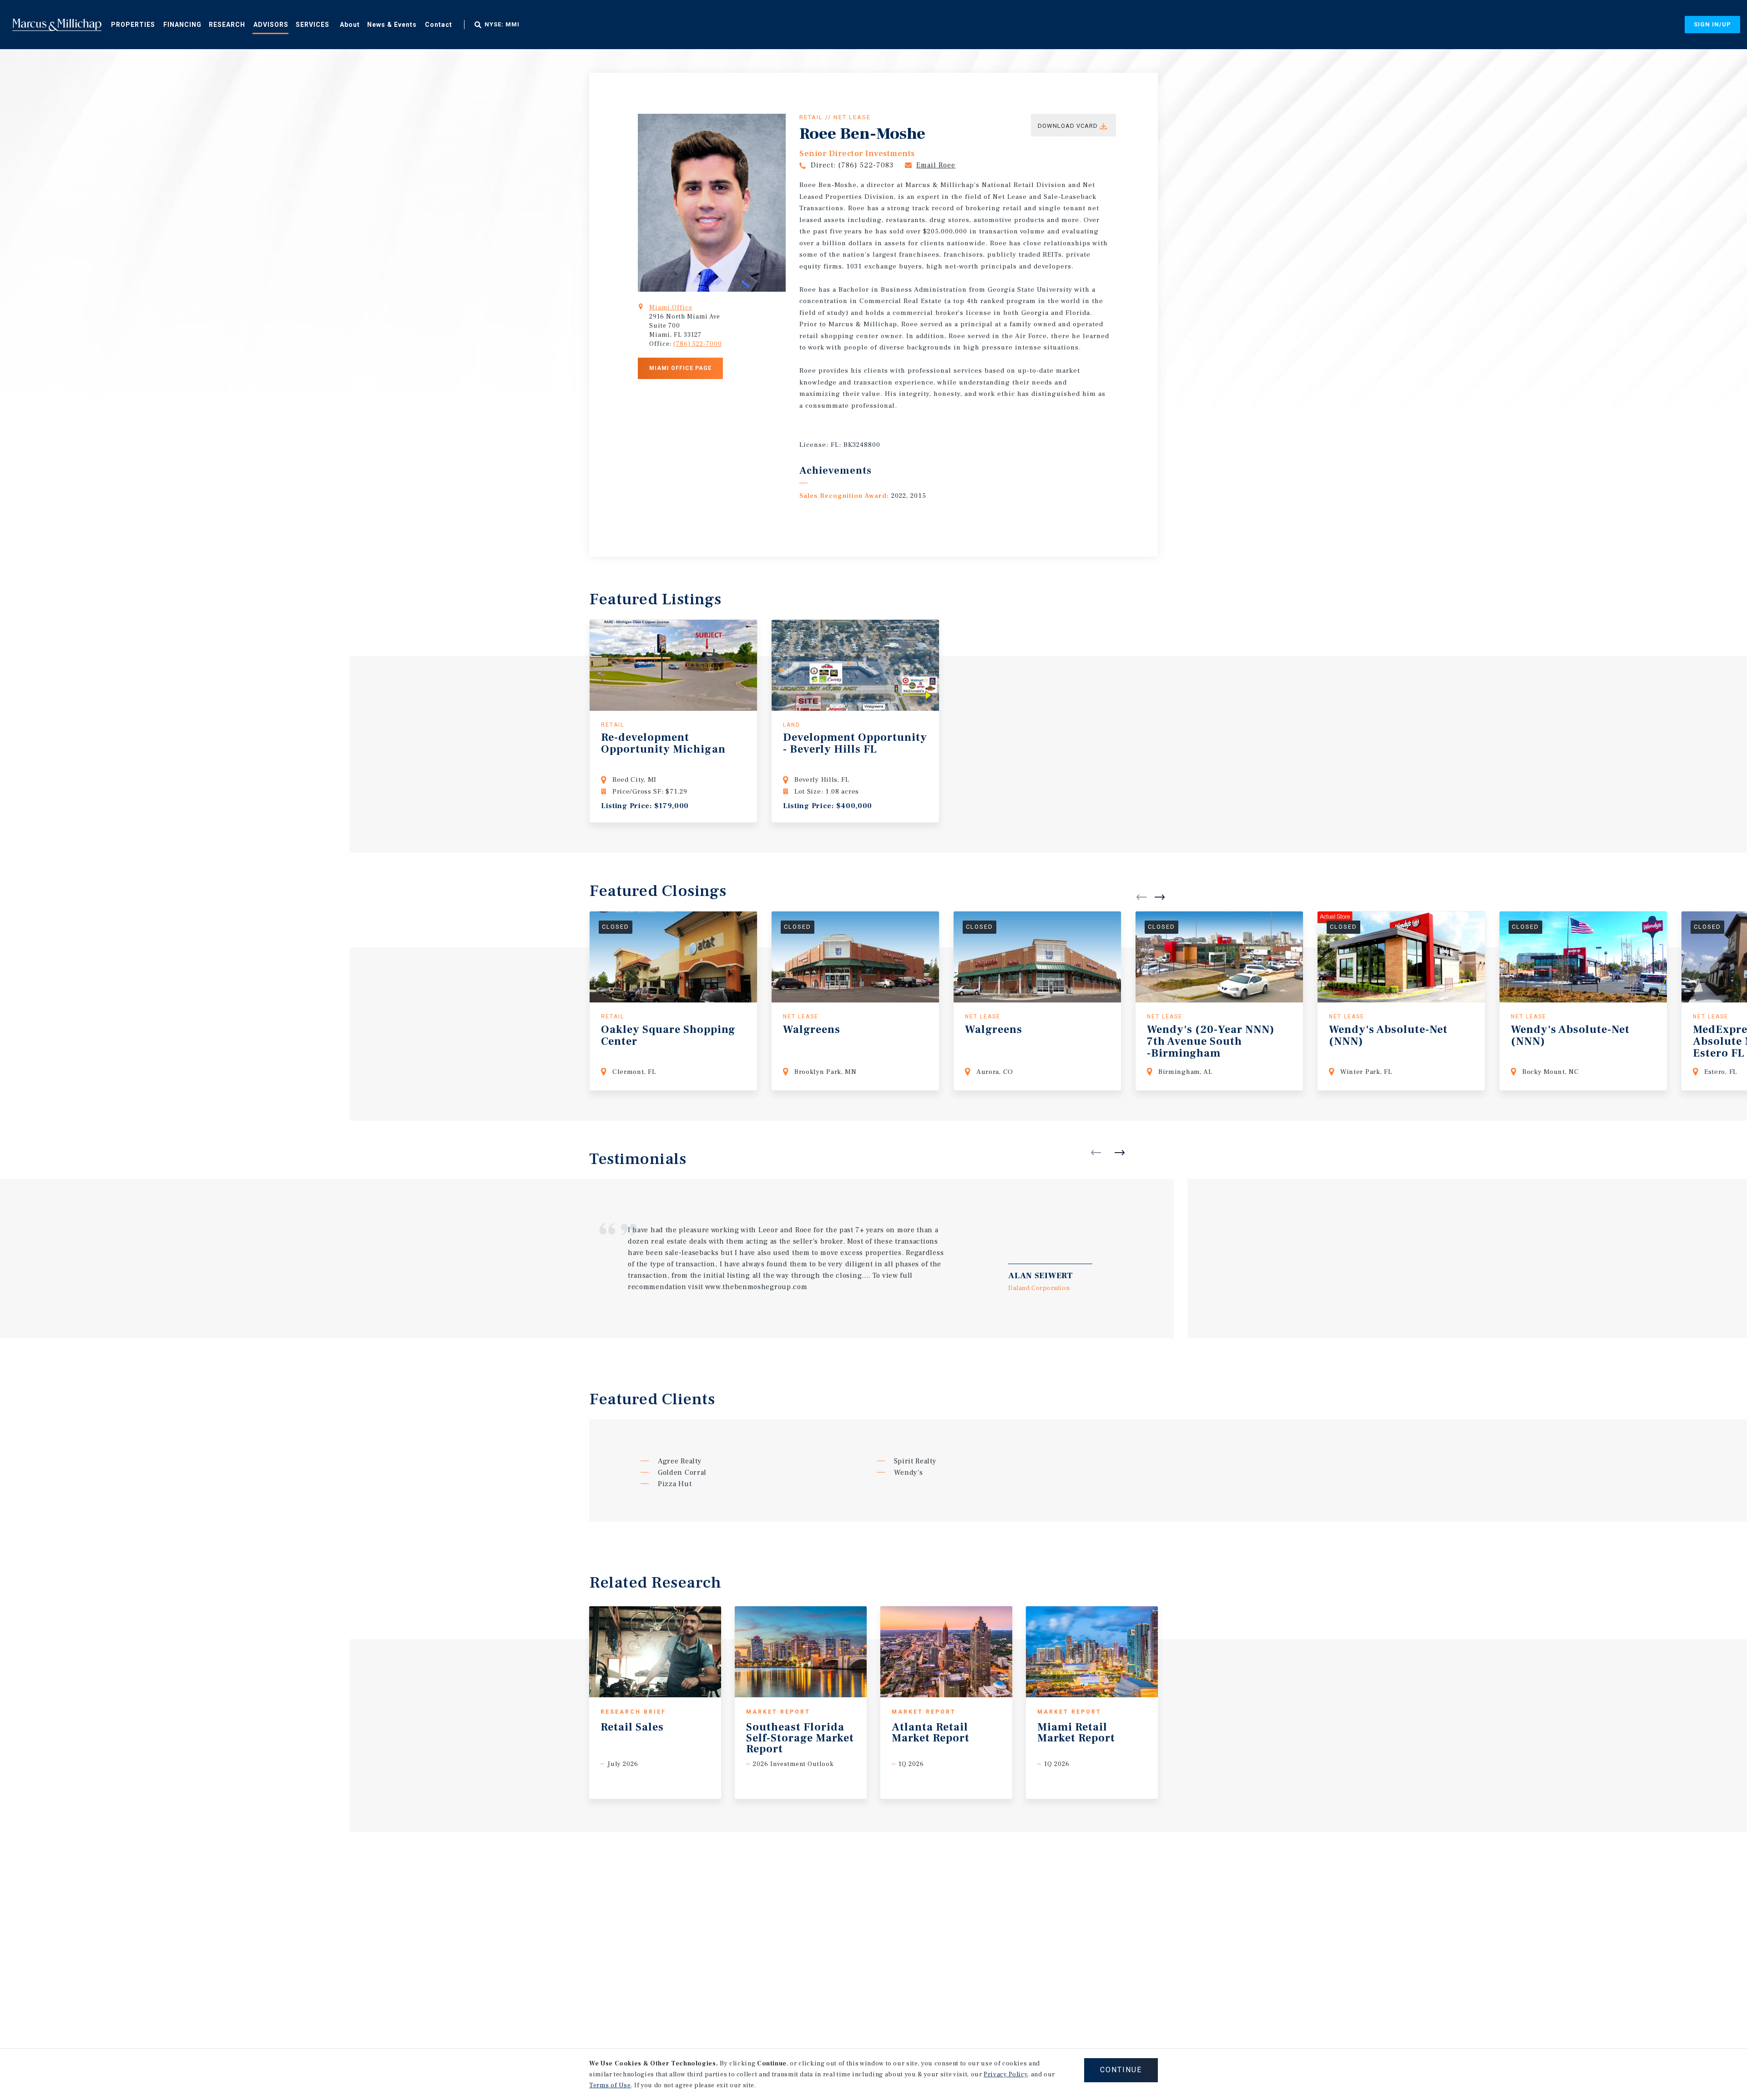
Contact (439, 25)
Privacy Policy (1005, 2075)
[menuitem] (133, 24)
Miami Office (671, 308)
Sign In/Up (1712, 24)
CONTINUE (1121, 2070)
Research (227, 25)
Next (1160, 897)
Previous (1141, 897)
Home (57, 25)
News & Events (392, 25)
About (350, 25)
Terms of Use (610, 2085)
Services (313, 25)
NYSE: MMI (502, 25)
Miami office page (680, 368)
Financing (182, 25)
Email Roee (936, 165)
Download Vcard (1068, 126)
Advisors (271, 25)
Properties (133, 25)
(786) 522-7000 (698, 344)
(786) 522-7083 (866, 165)
